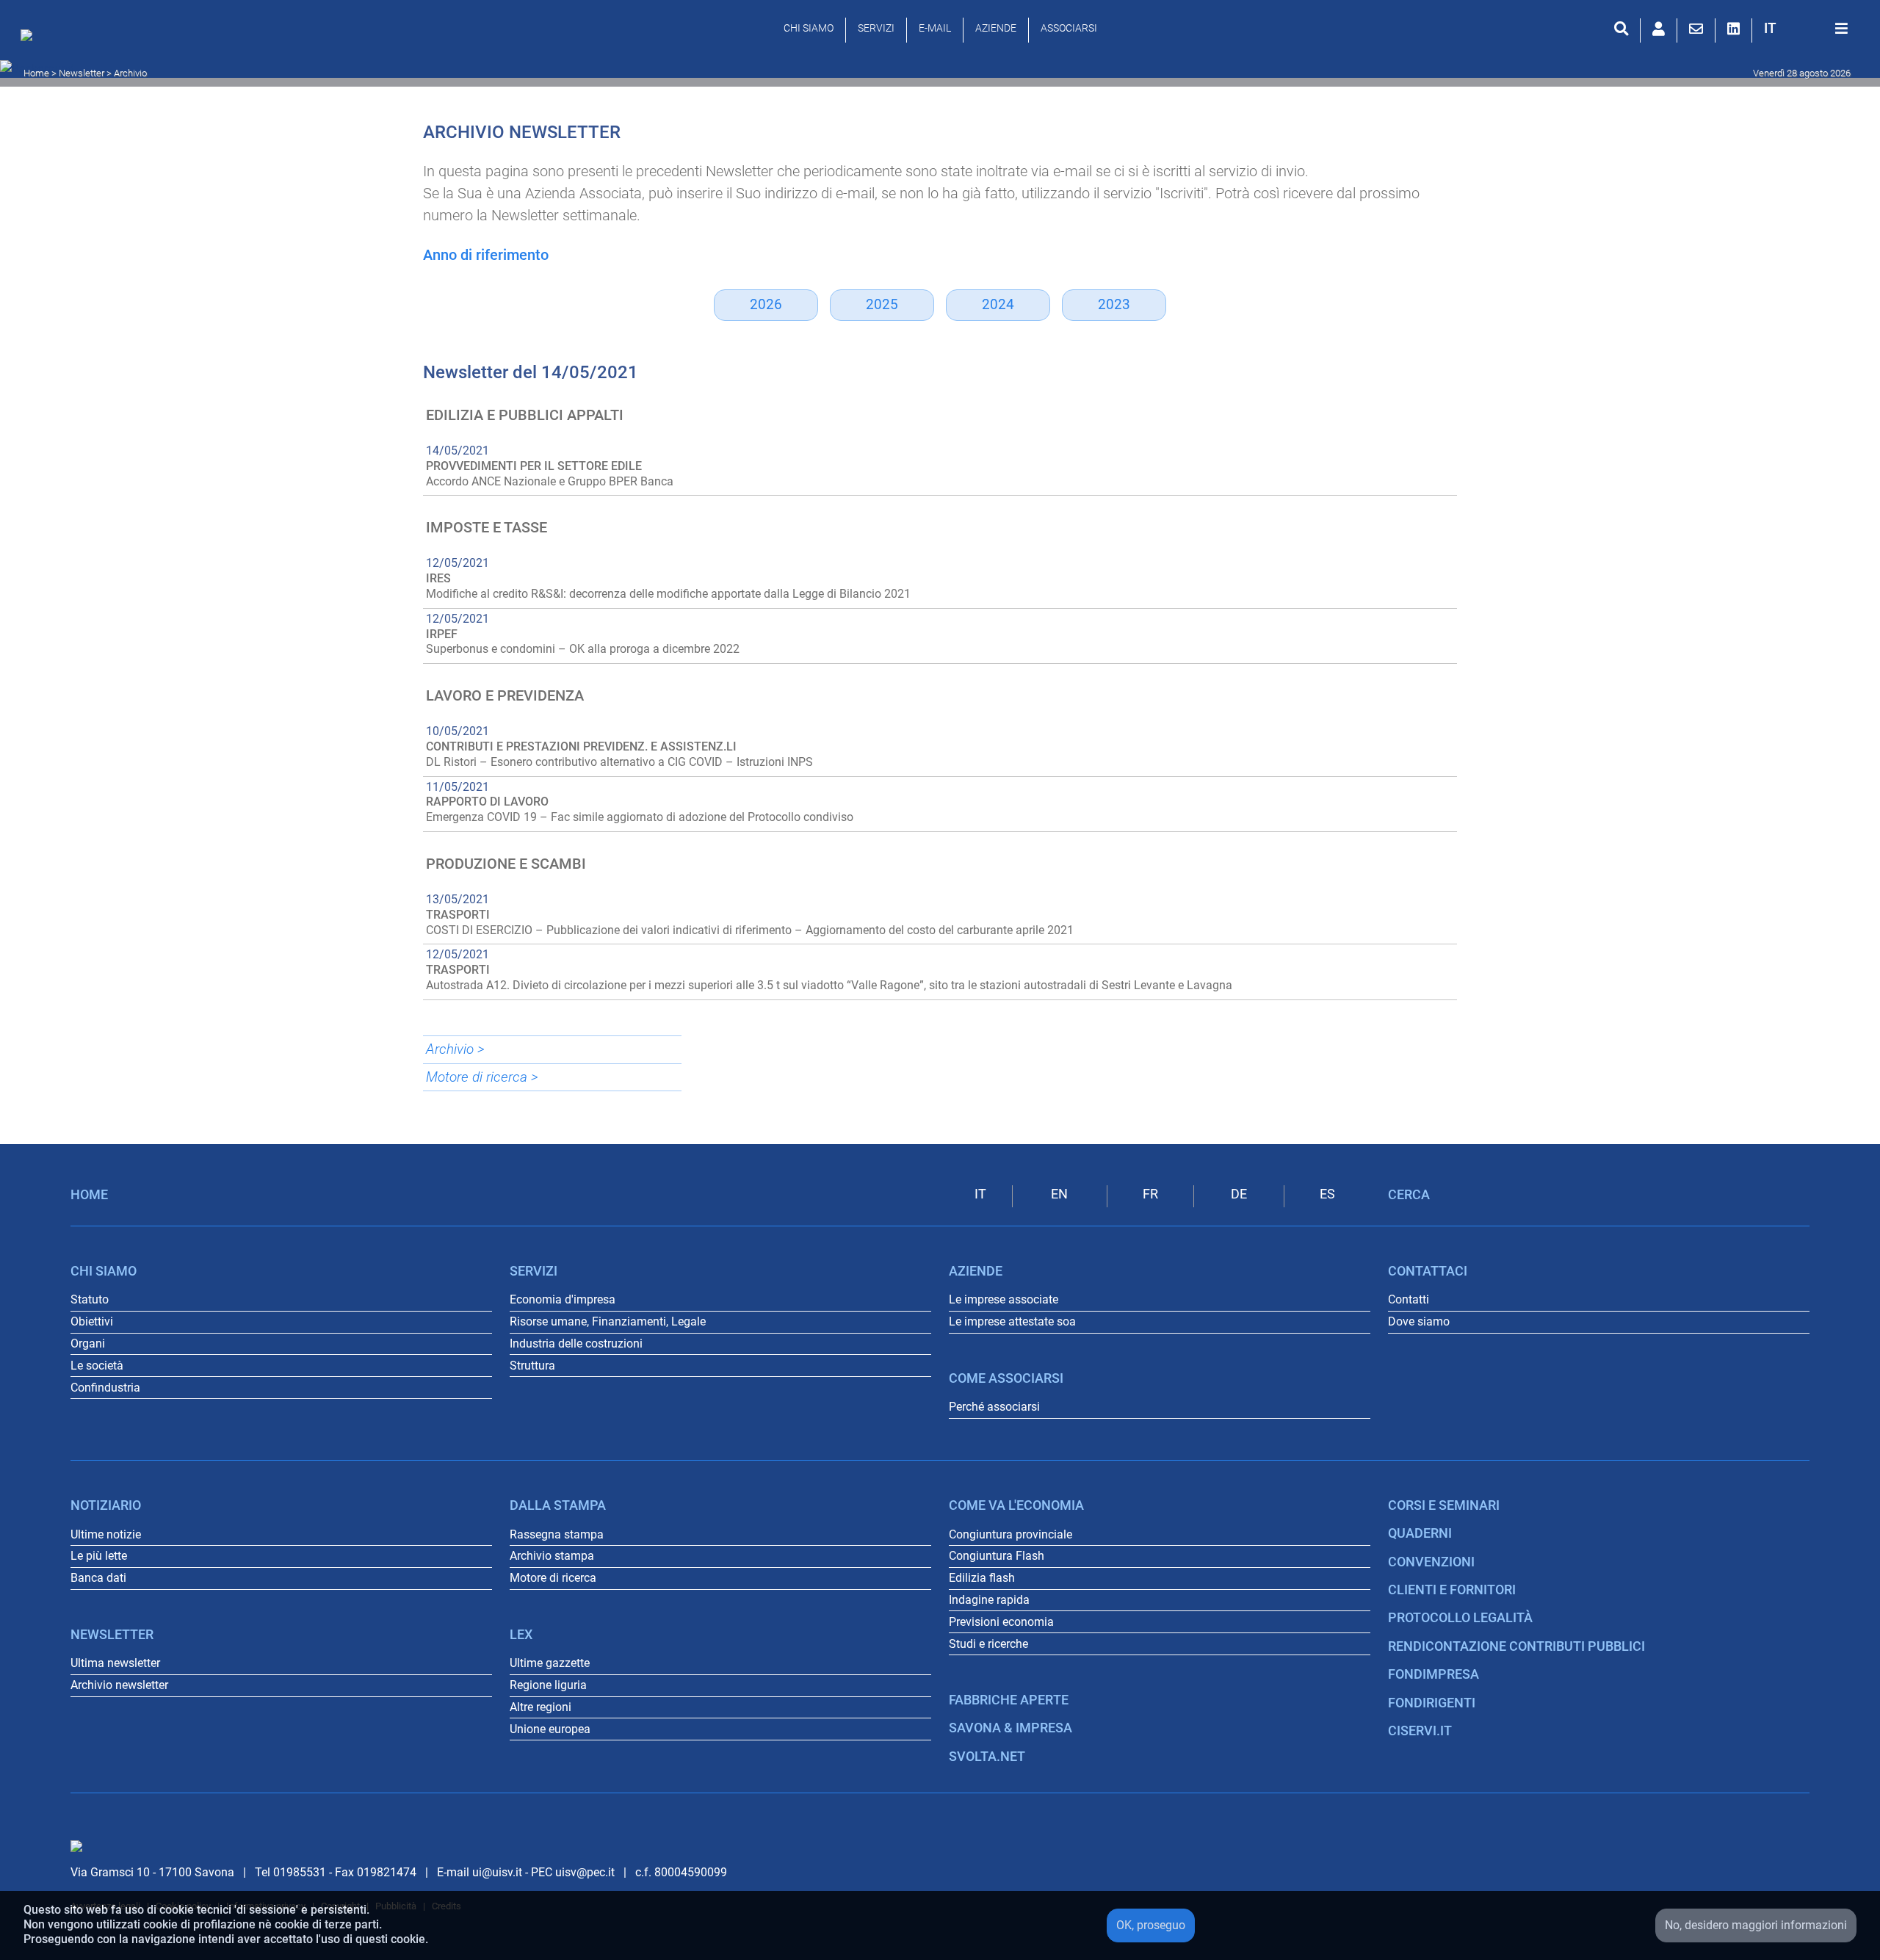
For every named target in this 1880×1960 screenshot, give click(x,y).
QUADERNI (1420, 1533)
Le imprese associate (1004, 1299)
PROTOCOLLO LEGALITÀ (1460, 1618)
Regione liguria (548, 1685)
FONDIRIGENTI (1432, 1703)
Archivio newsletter (119, 1685)
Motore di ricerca (553, 1578)
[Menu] (1841, 29)
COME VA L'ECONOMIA (1016, 1505)
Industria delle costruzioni (576, 1344)
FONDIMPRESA (1433, 1674)
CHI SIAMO (809, 28)
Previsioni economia (1001, 1622)
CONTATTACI (1428, 1271)
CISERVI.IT (1420, 1731)
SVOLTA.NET (987, 1757)
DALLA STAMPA (558, 1505)
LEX (521, 1635)
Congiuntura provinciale (1010, 1534)
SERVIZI (876, 28)
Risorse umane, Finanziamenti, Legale (608, 1321)
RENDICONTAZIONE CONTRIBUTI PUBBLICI (1516, 1646)
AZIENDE (996, 28)
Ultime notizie (106, 1534)
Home (36, 73)
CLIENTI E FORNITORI (1452, 1590)
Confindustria (105, 1388)
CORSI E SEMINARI (1444, 1505)
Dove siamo (1419, 1321)
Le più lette (99, 1556)
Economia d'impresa (563, 1299)
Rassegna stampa (557, 1534)
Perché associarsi (994, 1407)
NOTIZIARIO (106, 1505)
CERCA (1409, 1195)
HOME (89, 1195)
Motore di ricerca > (482, 1077)
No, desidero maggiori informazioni (1756, 1925)
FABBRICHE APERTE (1009, 1700)
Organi (88, 1344)
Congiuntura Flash (997, 1556)
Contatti (1409, 1299)
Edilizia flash (982, 1578)
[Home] (30, 39)
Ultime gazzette (550, 1663)
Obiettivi (92, 1321)
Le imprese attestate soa (1012, 1321)
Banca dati (98, 1578)
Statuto (90, 1299)
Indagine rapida (989, 1600)
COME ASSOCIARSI (1006, 1378)
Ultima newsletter (115, 1663)
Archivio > (455, 1049)
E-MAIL (935, 28)
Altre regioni (540, 1707)
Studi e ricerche (988, 1644)
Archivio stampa (552, 1556)
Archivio (130, 73)
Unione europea (550, 1729)
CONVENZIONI (1431, 1562)
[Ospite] (1659, 29)
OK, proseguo (1151, 1925)
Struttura (532, 1366)
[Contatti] (1696, 29)
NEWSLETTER (112, 1635)
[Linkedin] (1733, 29)
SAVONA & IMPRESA (1010, 1728)
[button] (1770, 28)
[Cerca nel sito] (1621, 29)
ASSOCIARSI (1069, 28)
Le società (97, 1366)
